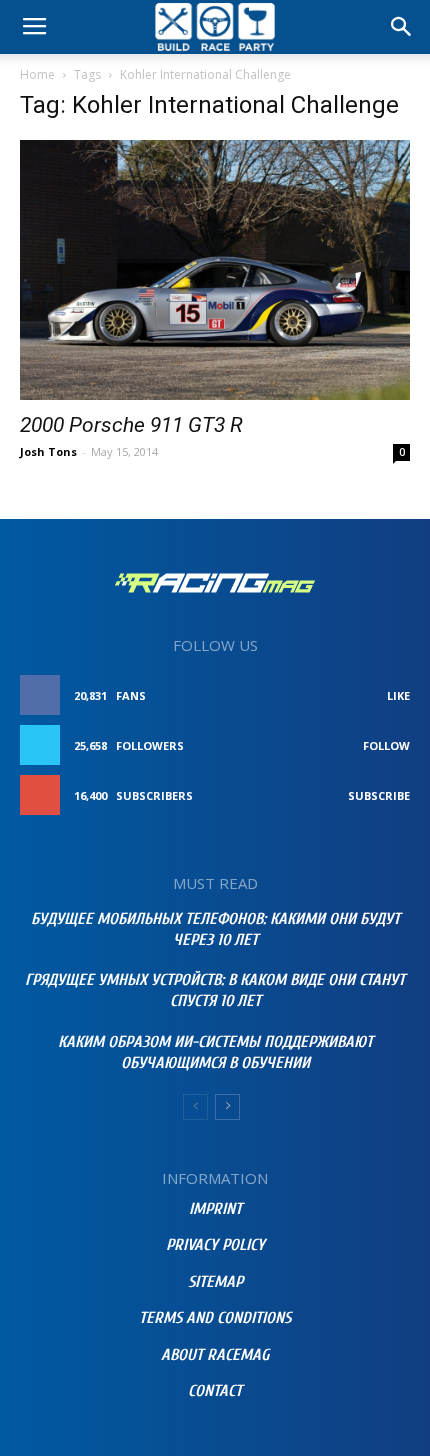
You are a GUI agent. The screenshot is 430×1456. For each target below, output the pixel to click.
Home (37, 74)
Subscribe (379, 795)
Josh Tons (48, 451)
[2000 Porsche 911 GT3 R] (215, 270)
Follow (386, 745)
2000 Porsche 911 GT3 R (131, 425)
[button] (402, 27)
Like (398, 695)
